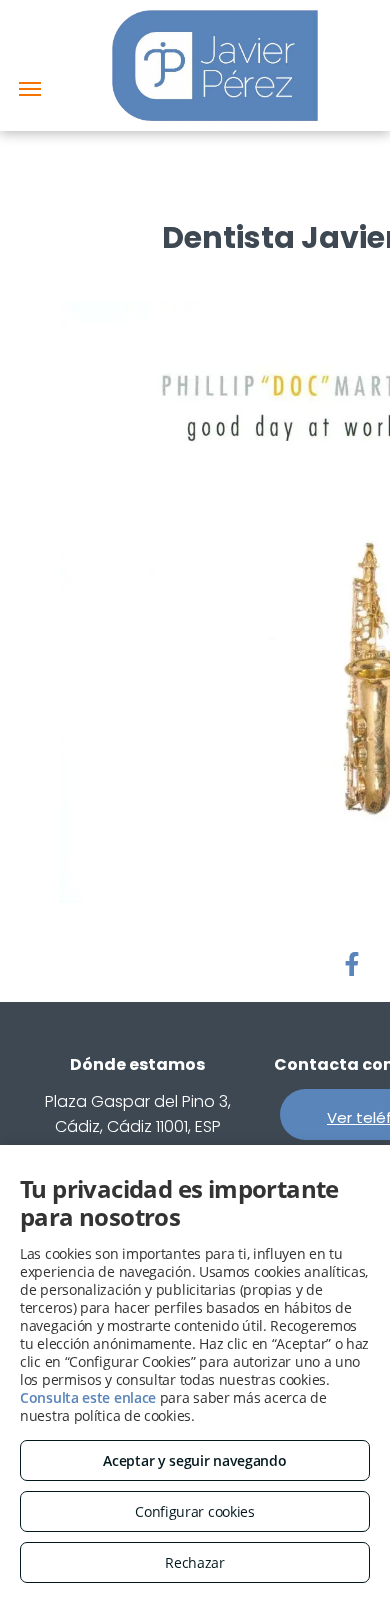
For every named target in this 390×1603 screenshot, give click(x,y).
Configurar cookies (195, 1511)
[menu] (30, 89)
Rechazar (195, 1562)
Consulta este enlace (88, 1397)
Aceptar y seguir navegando (194, 1460)
